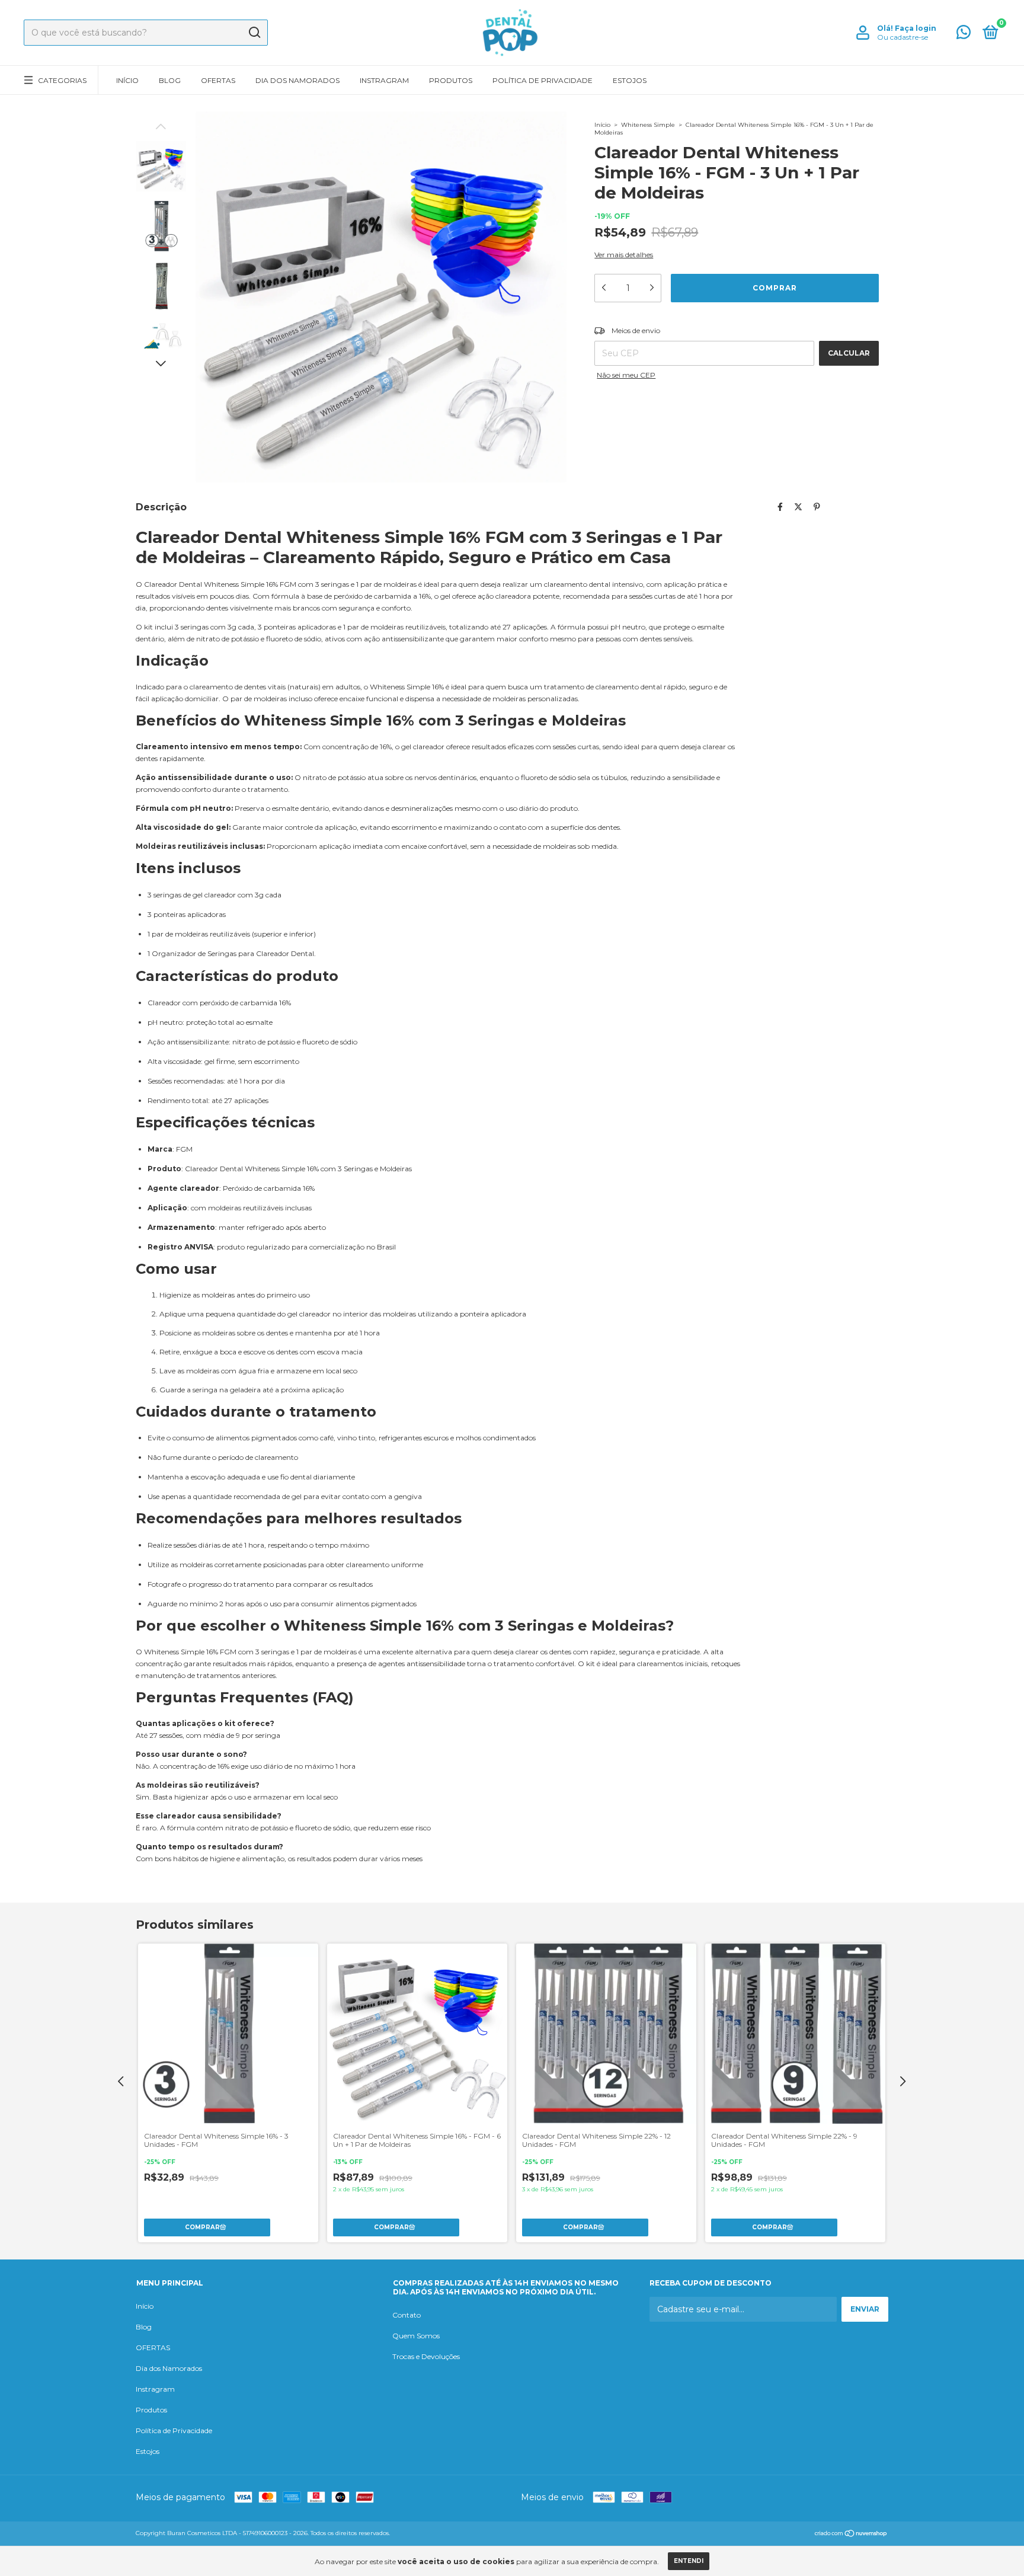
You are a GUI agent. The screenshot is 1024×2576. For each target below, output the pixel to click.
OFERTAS (218, 80)
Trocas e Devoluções (426, 2356)
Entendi (689, 2561)
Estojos (630, 80)
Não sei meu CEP (626, 375)
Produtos (451, 80)
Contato (407, 2315)
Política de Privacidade (543, 80)
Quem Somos (416, 2336)
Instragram (384, 80)
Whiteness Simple (648, 125)
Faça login (916, 28)
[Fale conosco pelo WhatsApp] (964, 35)
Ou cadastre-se (903, 37)
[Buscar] (254, 33)
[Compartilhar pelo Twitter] (798, 507)
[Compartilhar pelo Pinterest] (817, 507)
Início (127, 80)
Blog (170, 80)
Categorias (62, 80)
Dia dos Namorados (297, 80)
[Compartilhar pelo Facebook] (780, 507)
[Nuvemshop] (851, 2535)
